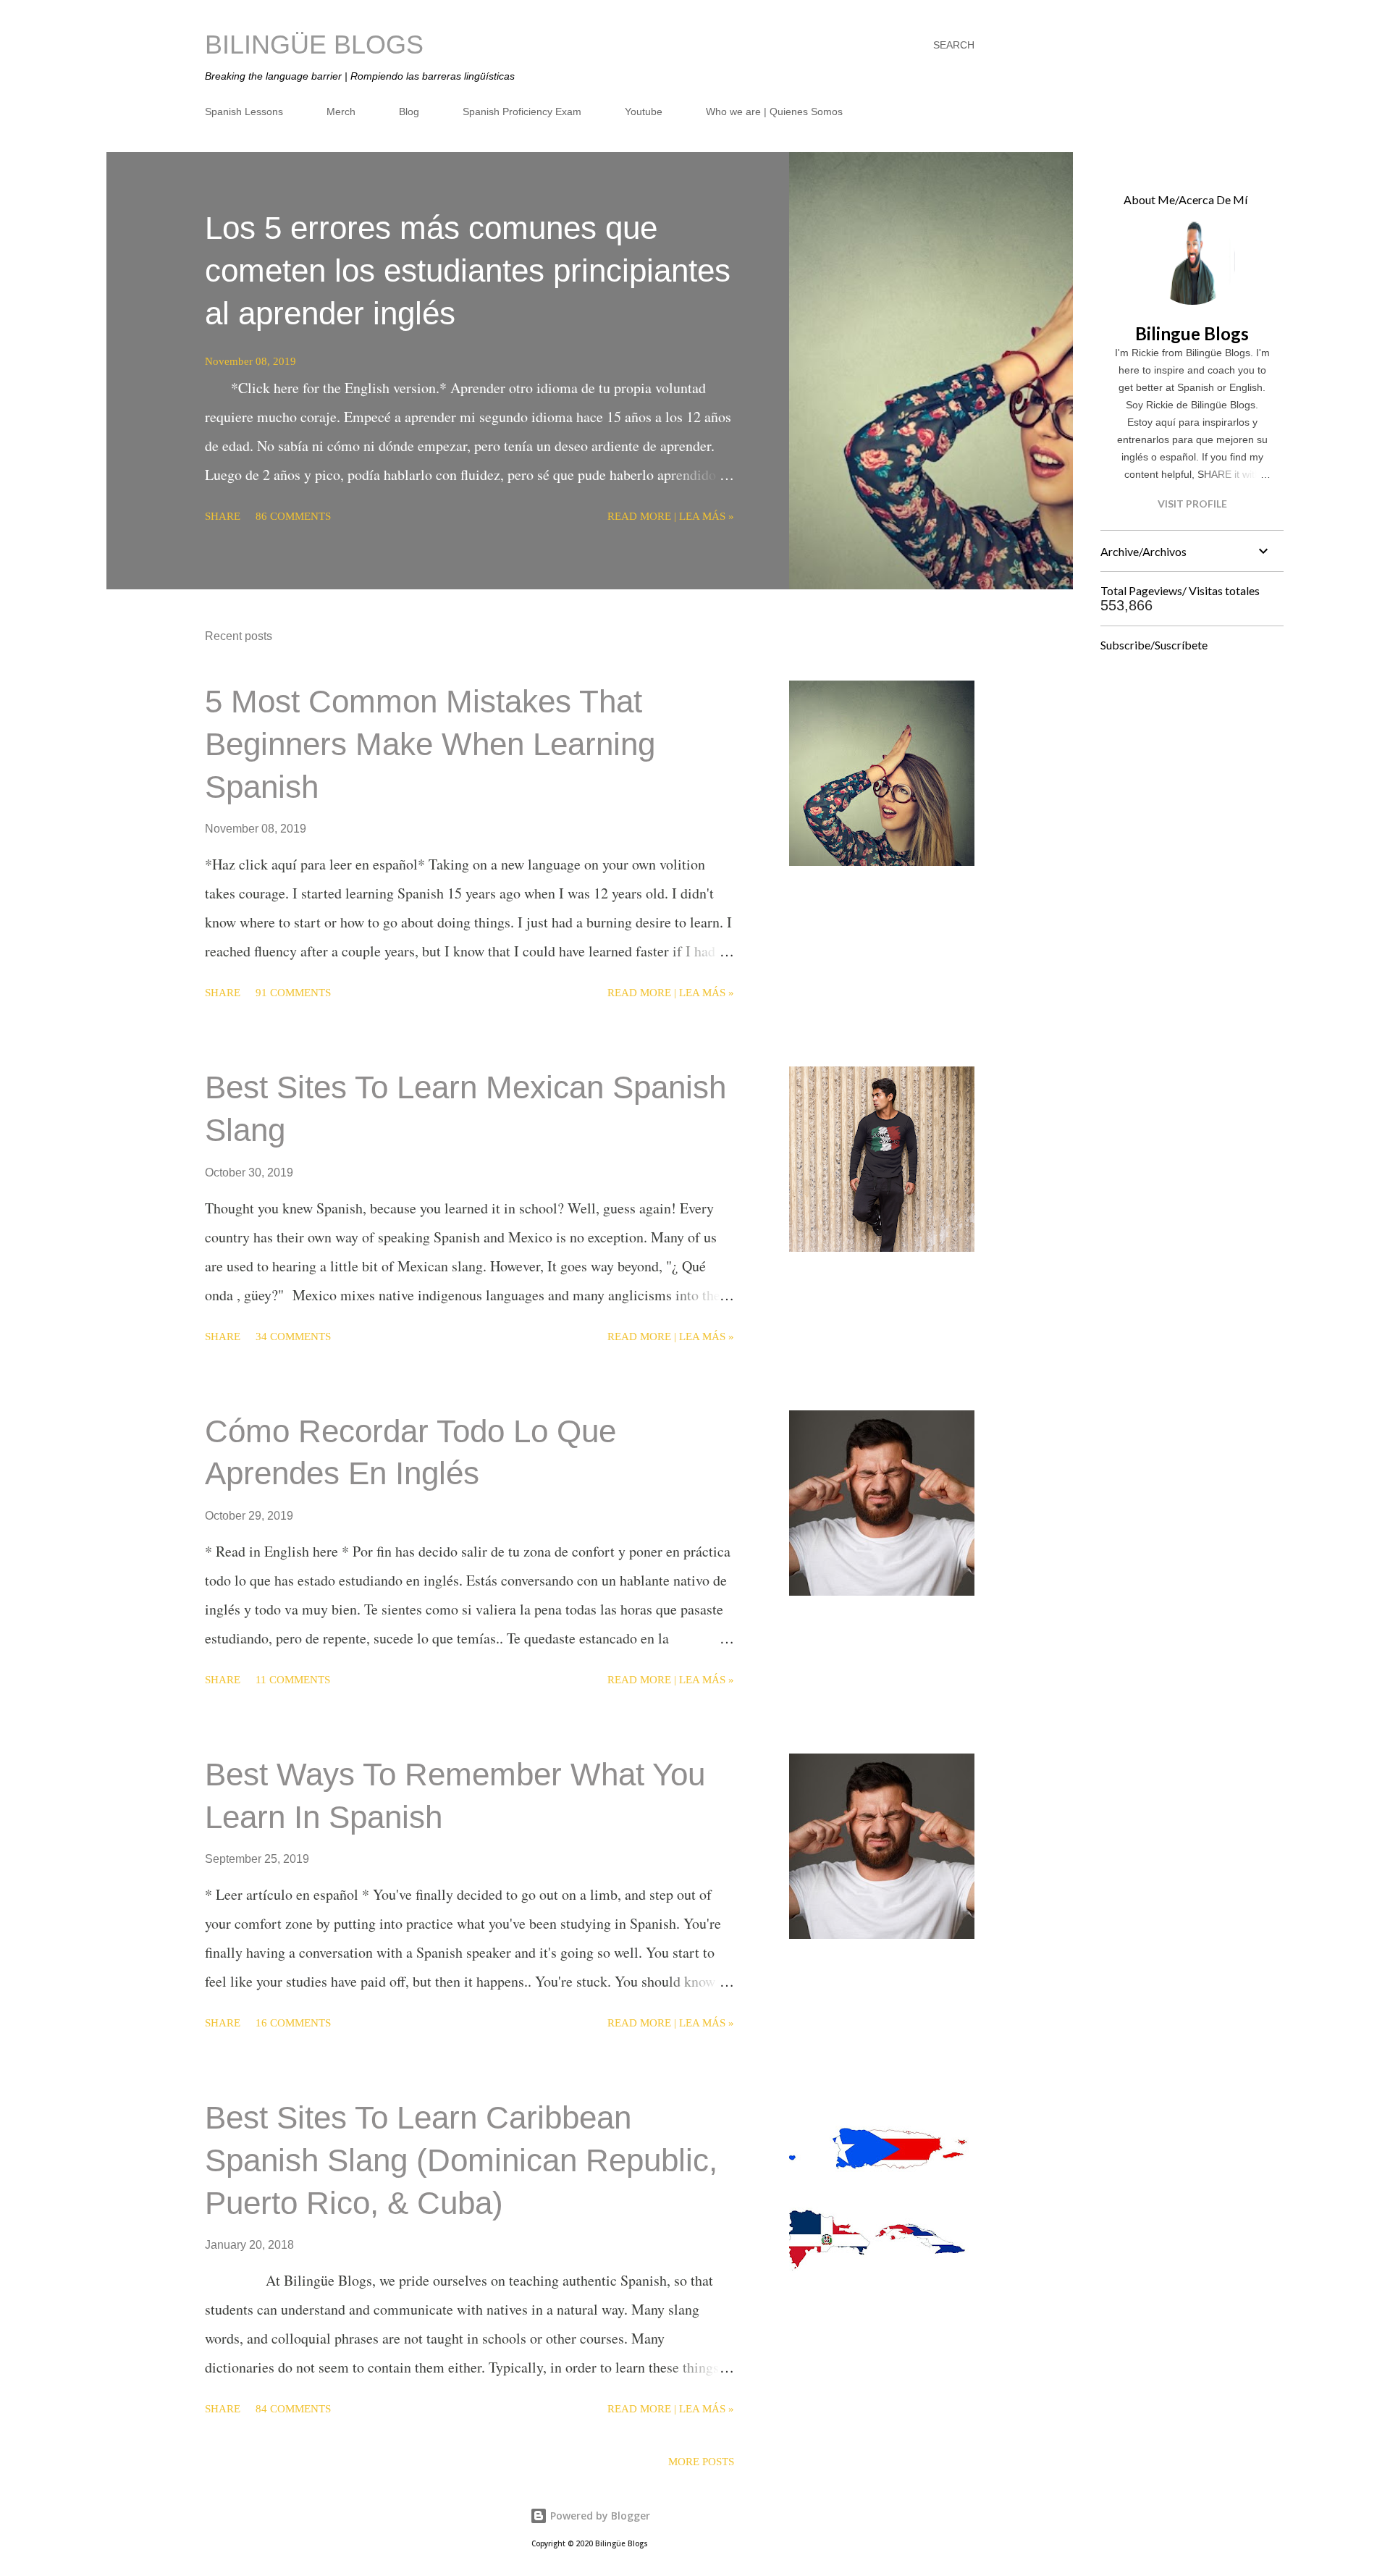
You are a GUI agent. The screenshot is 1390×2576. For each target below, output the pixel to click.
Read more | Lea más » (671, 516)
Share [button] (223, 516)
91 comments (293, 993)
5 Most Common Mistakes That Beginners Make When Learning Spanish (430, 744)
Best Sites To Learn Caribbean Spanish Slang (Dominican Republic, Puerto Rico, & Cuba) (461, 2160)
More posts (701, 2462)
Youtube (644, 111)
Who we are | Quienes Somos (774, 111)
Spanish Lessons (244, 111)
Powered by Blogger (599, 2516)
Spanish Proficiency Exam (522, 111)
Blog (409, 111)
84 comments (293, 2409)
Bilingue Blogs (1192, 333)
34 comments (293, 1337)
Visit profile (1192, 504)
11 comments (293, 1680)
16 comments (293, 2023)
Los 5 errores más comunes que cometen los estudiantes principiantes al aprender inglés (468, 270)
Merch (341, 111)
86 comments (293, 516)
